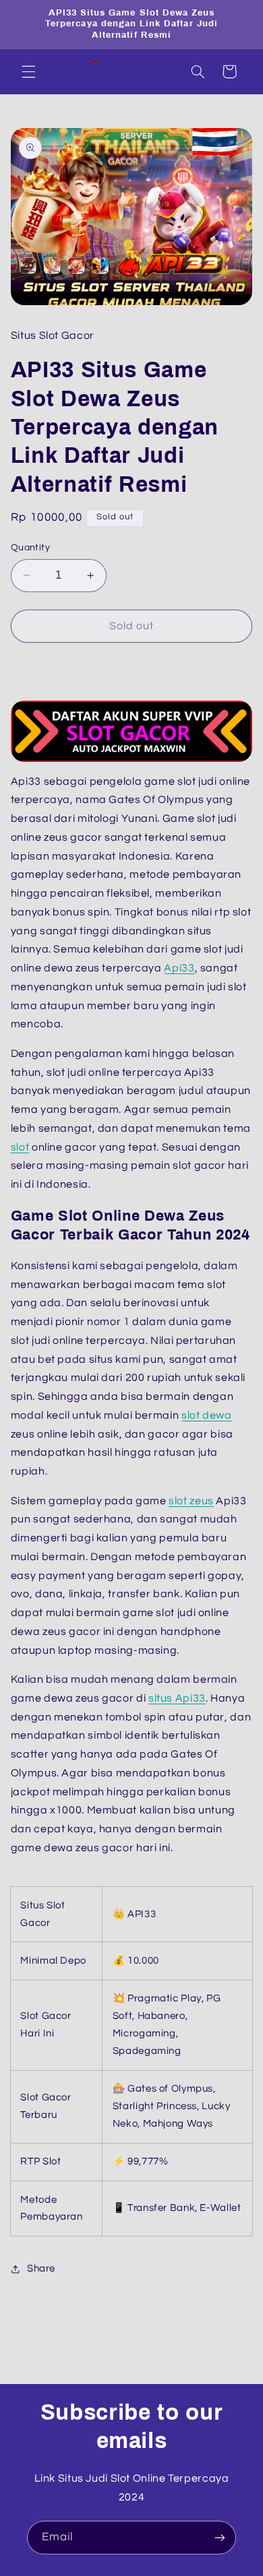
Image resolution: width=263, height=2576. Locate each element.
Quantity (30, 548)
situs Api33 (177, 1698)
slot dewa (207, 1415)
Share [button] (41, 2268)
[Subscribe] (220, 2537)
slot (20, 1147)
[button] (28, 71)
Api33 (179, 968)
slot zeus (191, 1501)
